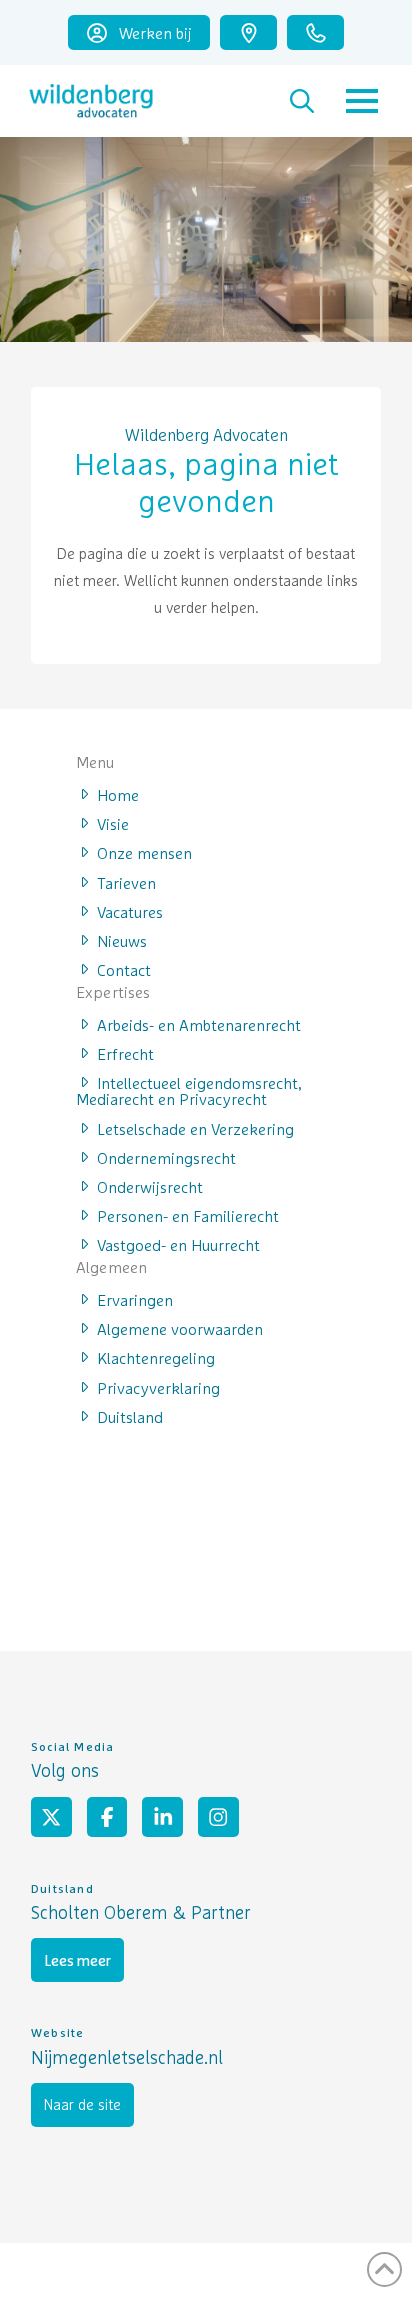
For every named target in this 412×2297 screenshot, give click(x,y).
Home (118, 794)
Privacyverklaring (158, 1387)
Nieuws (122, 940)
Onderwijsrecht (150, 1186)
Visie (113, 823)
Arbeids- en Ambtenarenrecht (199, 1024)
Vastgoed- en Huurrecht (178, 1244)
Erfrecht (125, 1053)
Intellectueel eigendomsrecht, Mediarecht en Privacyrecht (189, 1090)
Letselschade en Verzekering (195, 1128)
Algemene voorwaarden (180, 1328)
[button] (302, 101)
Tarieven (126, 882)
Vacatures (130, 911)
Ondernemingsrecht (166, 1157)
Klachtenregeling (156, 1357)
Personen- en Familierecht (188, 1215)
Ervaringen (135, 1299)
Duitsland (130, 1416)
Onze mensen (144, 852)
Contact (124, 969)
